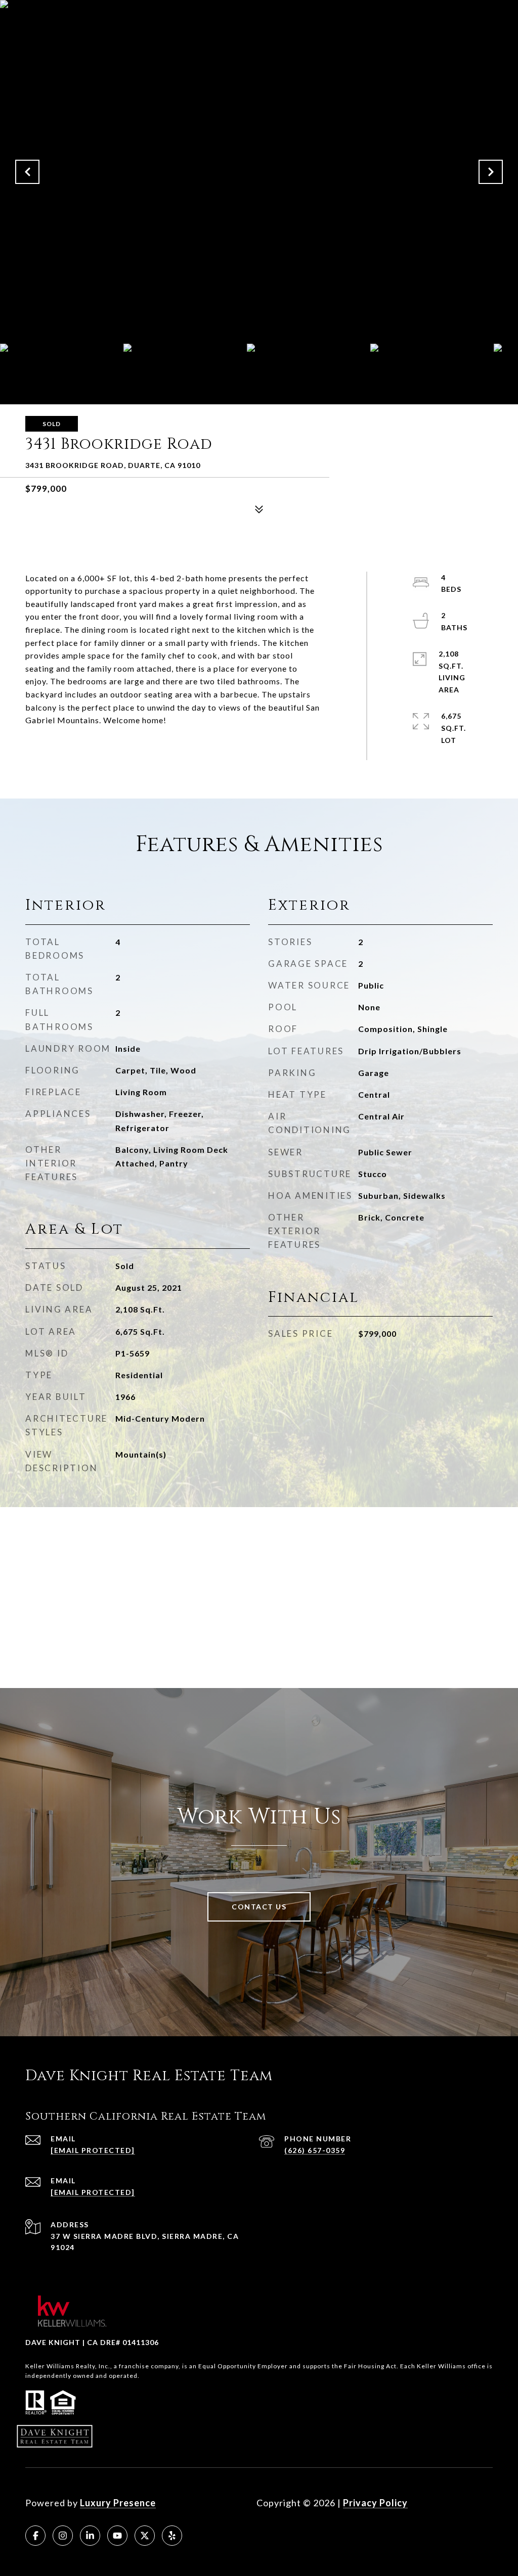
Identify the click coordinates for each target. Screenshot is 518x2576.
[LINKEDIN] (90, 2536)
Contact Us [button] (259, 1907)
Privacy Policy (375, 2503)
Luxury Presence (118, 2503)
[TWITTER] (145, 2536)
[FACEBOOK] (35, 2536)
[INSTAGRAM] (63, 2536)
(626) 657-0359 (315, 2150)
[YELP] (172, 2536)
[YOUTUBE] (117, 2536)
